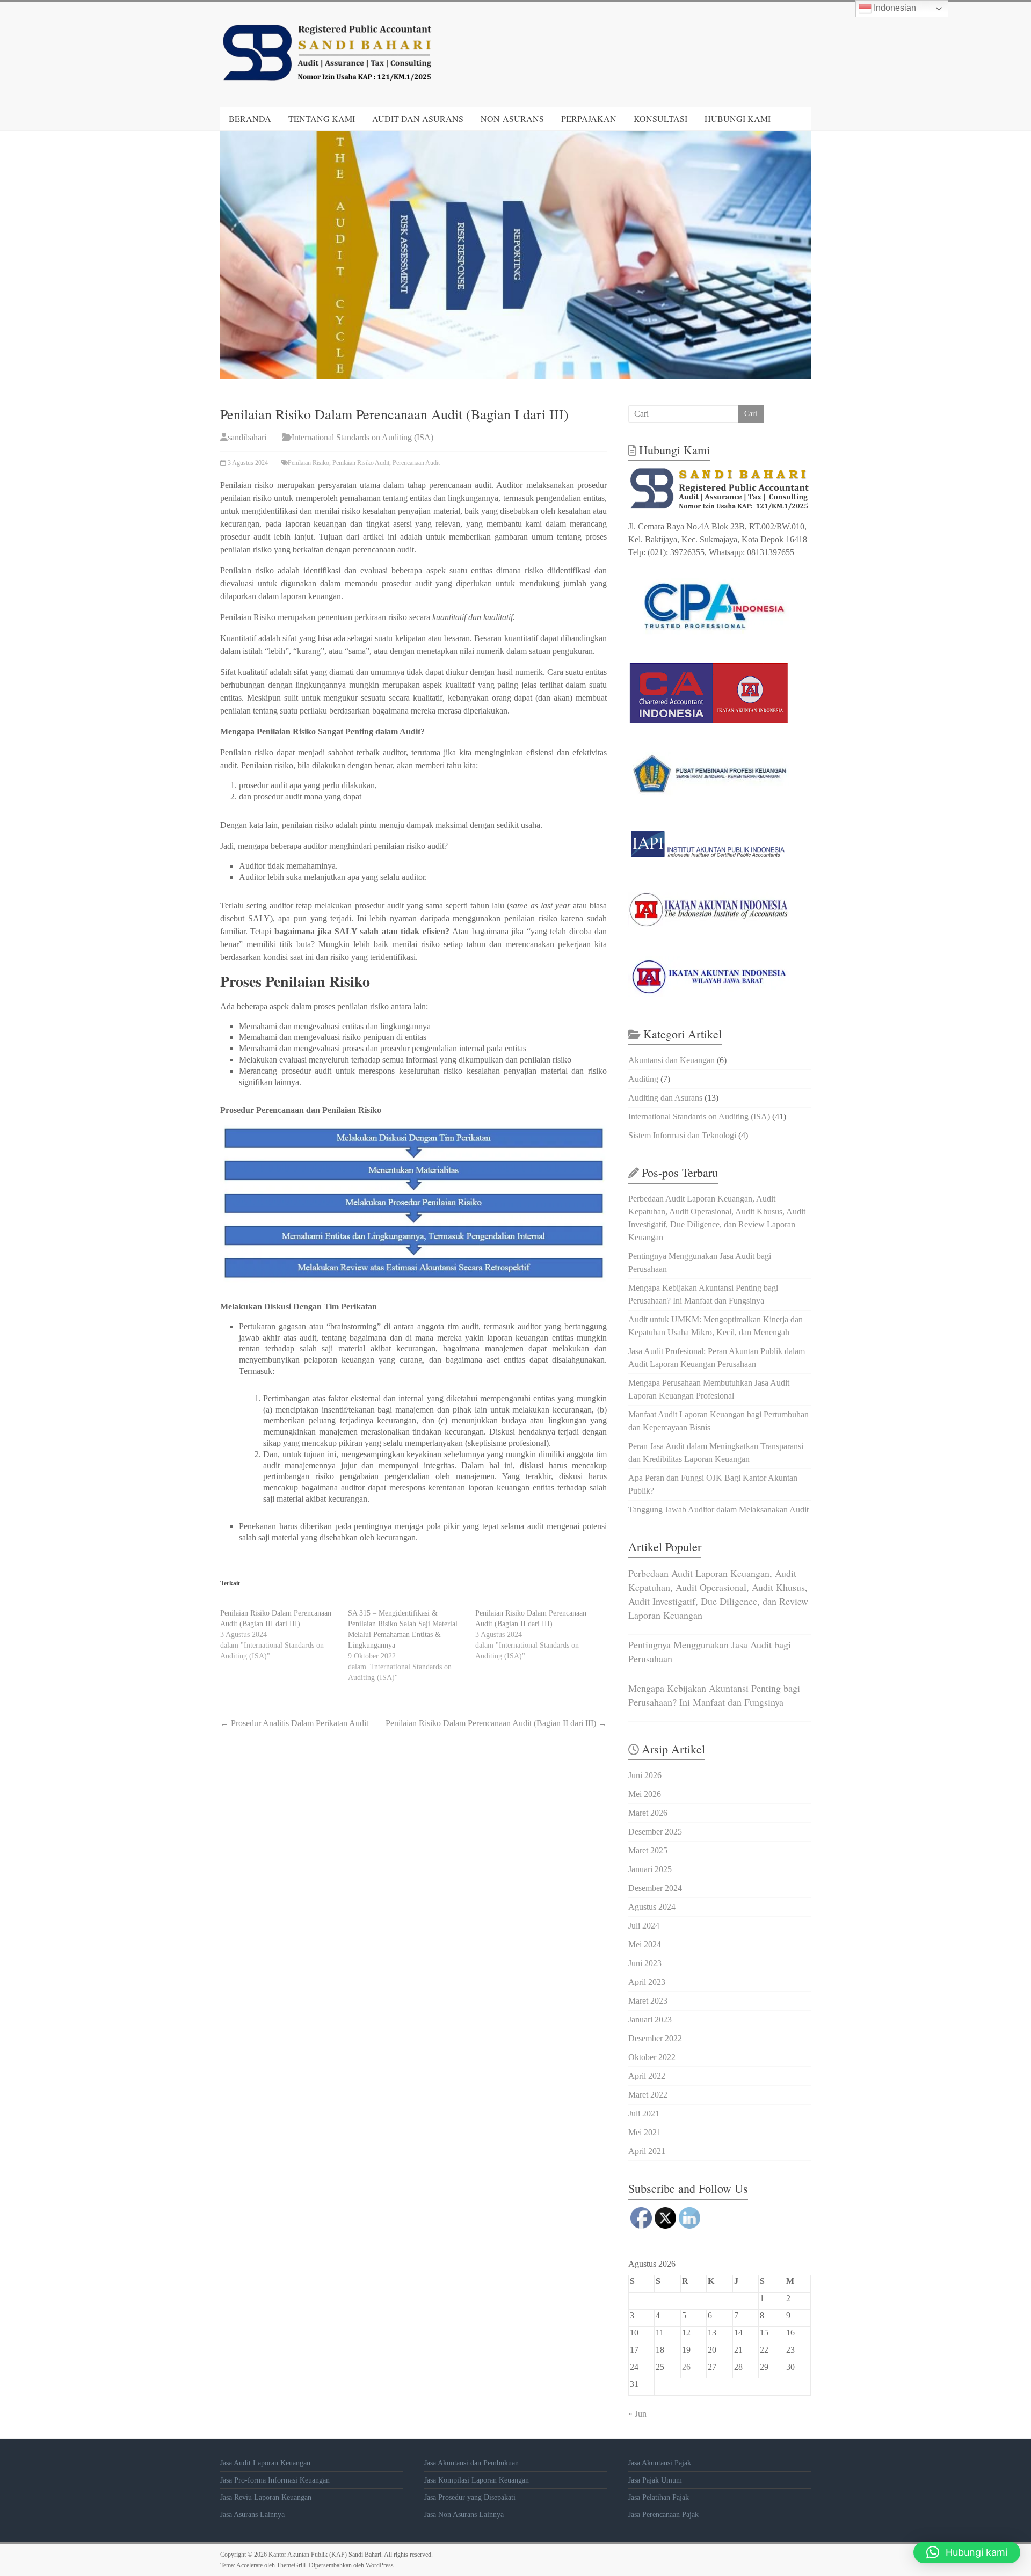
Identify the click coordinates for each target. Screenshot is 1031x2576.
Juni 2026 (645, 1775)
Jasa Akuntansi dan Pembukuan (471, 2463)
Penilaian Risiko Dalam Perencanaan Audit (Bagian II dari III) (496, 1723)
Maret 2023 (648, 2001)
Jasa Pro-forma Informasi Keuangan (275, 2480)
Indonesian (894, 8)
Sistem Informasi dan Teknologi (682, 1135)
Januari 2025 (650, 1869)
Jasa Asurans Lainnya (252, 2515)
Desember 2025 (655, 1832)
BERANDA (250, 118)
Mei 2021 (645, 2132)
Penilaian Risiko (308, 463)
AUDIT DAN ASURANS (418, 118)
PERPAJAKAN (589, 118)
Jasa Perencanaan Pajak (663, 2515)
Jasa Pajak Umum (655, 2480)
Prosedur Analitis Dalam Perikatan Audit (294, 1723)
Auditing (643, 1079)
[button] (967, 2552)
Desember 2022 (655, 2038)
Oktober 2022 (652, 2057)
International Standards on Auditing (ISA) (362, 437)
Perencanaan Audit (416, 463)
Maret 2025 (648, 1850)
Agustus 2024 (652, 1907)
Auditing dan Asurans (665, 1098)
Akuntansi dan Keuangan (671, 1060)
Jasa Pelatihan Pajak (659, 2497)
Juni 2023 (645, 1963)
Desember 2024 (655, 1888)
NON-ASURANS (512, 118)
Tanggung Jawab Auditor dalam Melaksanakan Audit (718, 1509)
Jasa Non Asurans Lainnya (464, 2515)
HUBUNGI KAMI (738, 118)
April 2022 (647, 2076)
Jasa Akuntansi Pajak (660, 2463)
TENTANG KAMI (322, 118)
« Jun (637, 2414)
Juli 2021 (644, 2113)
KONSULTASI (660, 118)
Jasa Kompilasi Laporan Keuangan (477, 2480)
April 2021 (647, 2151)
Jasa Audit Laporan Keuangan (265, 2463)
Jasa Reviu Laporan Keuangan (266, 2497)
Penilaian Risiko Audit (361, 463)
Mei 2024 (645, 1944)
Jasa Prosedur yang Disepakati (470, 2497)
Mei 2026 (645, 1794)
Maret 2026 (648, 1813)
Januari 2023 (650, 2020)
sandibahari (247, 437)
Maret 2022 (648, 2095)
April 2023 (647, 1982)
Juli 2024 (644, 1926)
